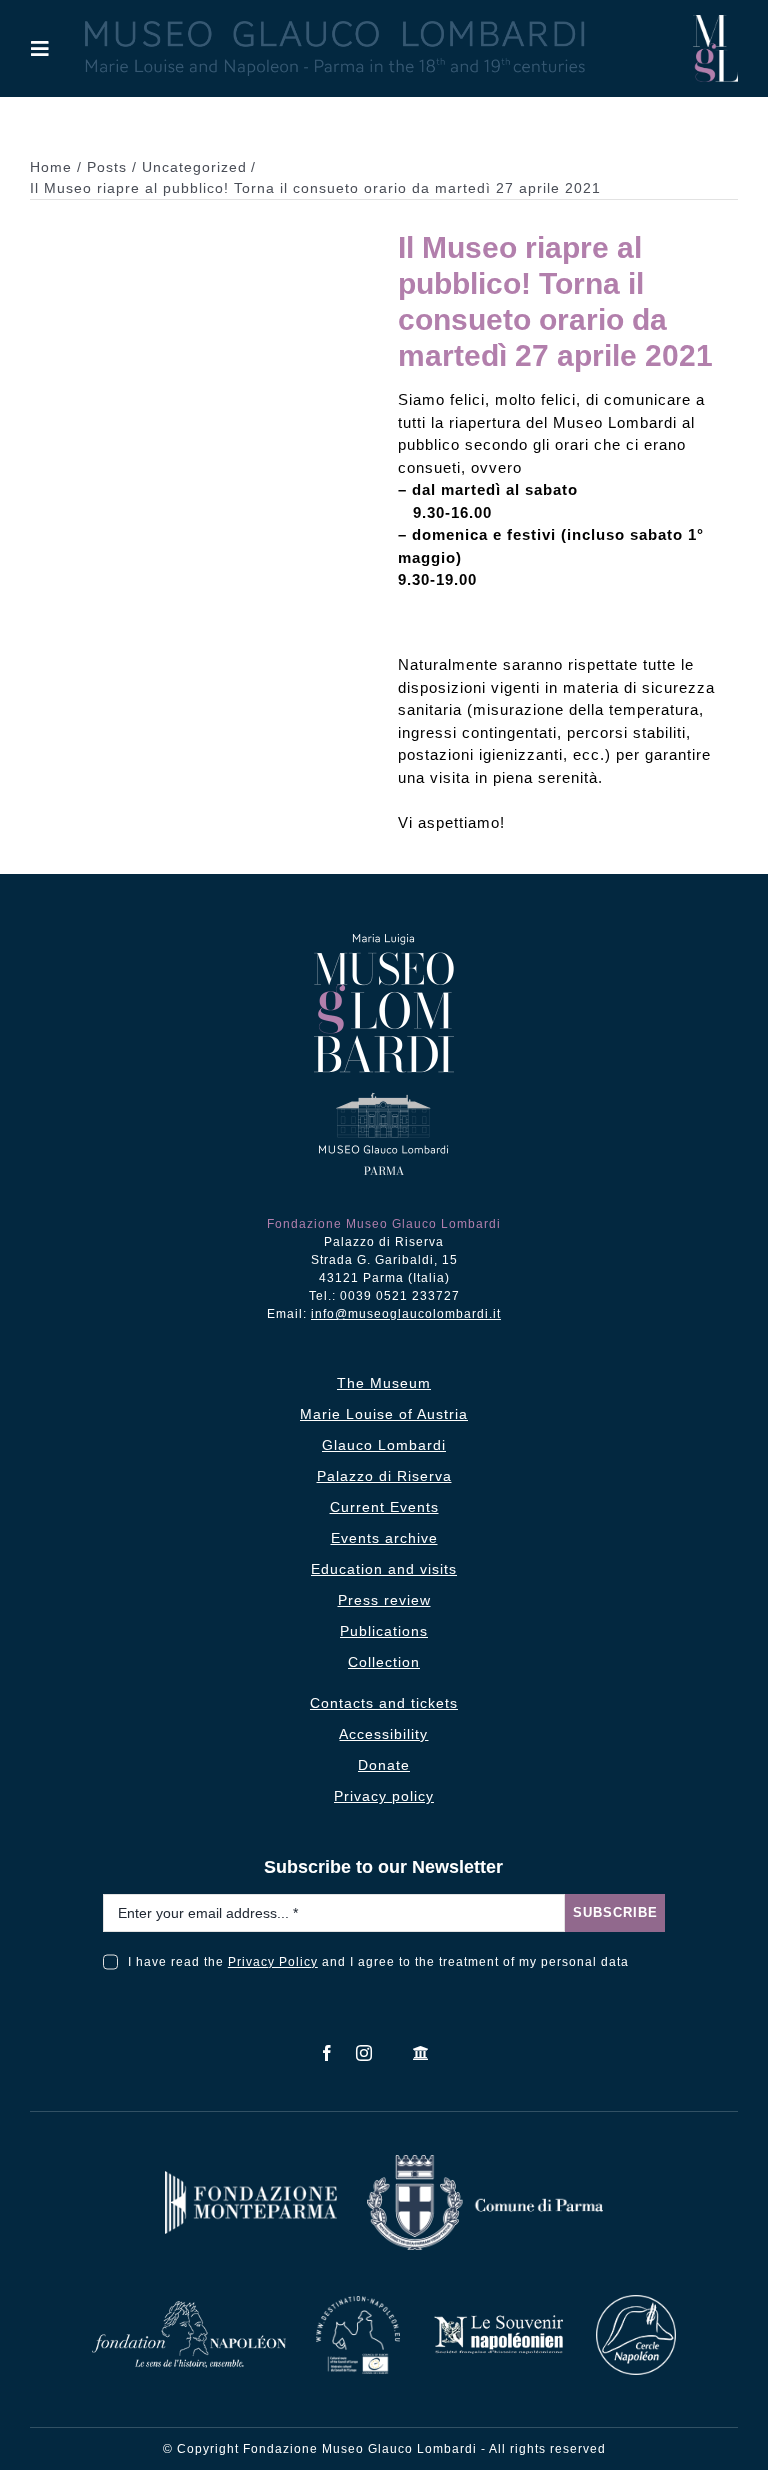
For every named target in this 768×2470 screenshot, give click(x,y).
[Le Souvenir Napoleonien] (498, 2320)
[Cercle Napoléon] (636, 2302)
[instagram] (364, 2053)
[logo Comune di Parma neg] (485, 2162)
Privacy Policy (273, 1962)
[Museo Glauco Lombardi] (715, 22)
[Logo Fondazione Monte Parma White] (251, 2178)
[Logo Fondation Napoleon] (189, 2308)
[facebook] (327, 2053)
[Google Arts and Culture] (421, 2053)
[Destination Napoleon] (358, 2303)
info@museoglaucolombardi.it (406, 1314)
